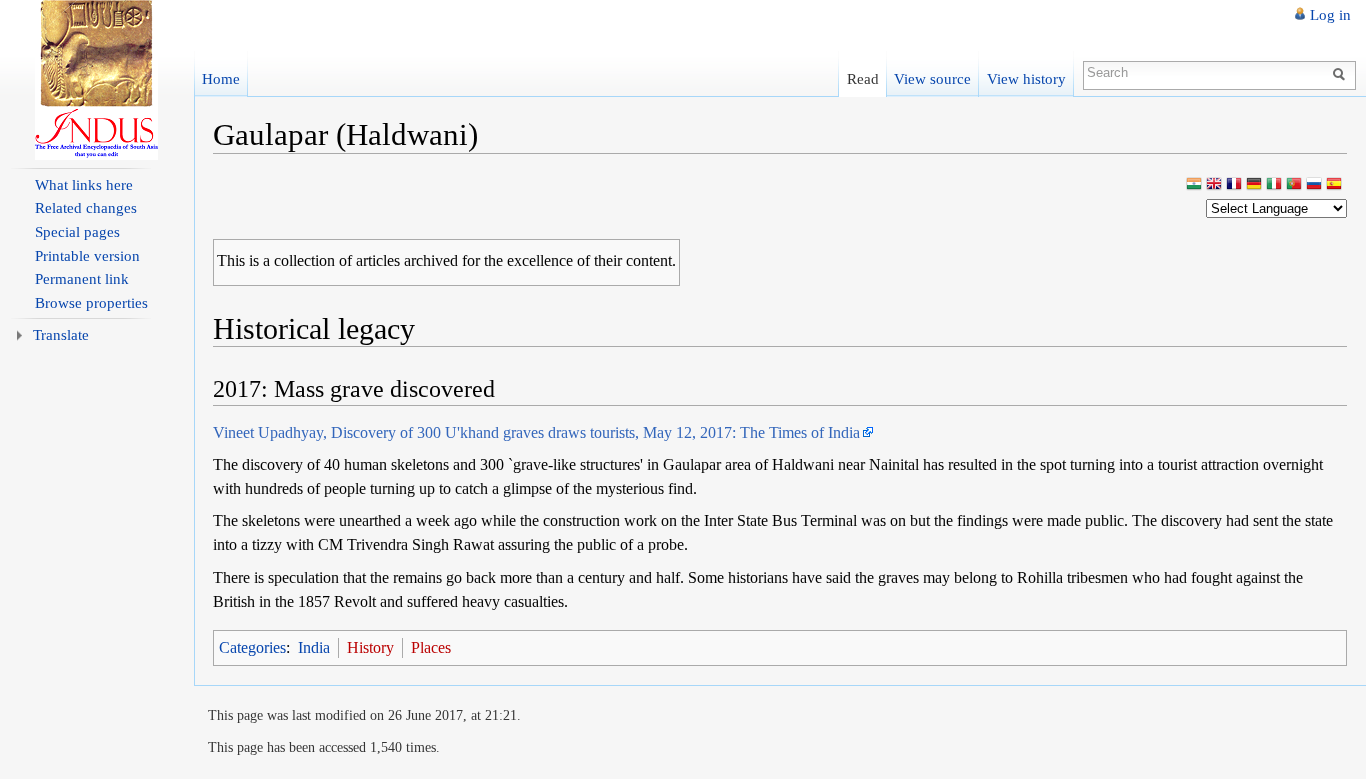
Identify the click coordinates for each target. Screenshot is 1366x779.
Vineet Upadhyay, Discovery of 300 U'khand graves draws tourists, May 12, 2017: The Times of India (536, 432)
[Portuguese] (1294, 185)
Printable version (87, 256)
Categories (252, 647)
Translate (61, 335)
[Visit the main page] (97, 80)
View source (932, 78)
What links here (84, 185)
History (370, 647)
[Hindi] (1194, 185)
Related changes (86, 208)
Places (431, 647)
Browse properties (91, 303)
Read (863, 78)
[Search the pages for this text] (1341, 73)
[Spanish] (1334, 185)
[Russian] (1314, 185)
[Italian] (1274, 185)
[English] (1214, 185)
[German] (1254, 185)
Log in (1330, 15)
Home (221, 78)
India (314, 647)
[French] (1234, 185)
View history (1026, 78)
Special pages (77, 232)
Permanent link (82, 279)
